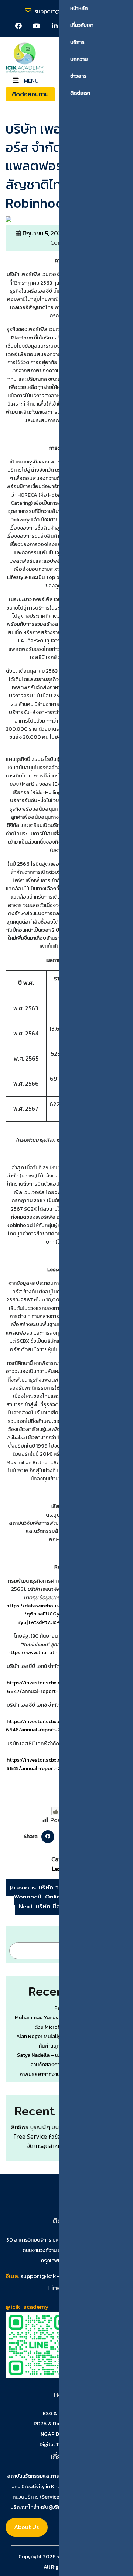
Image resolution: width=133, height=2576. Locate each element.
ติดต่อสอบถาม (30, 94)
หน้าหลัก (79, 8)
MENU (30, 80)
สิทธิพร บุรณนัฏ (30, 2127)
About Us (26, 2527)
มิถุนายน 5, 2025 (43, 233)
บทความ (79, 59)
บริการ (77, 42)
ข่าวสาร (79, 76)
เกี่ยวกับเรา (82, 25)
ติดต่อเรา (80, 93)
